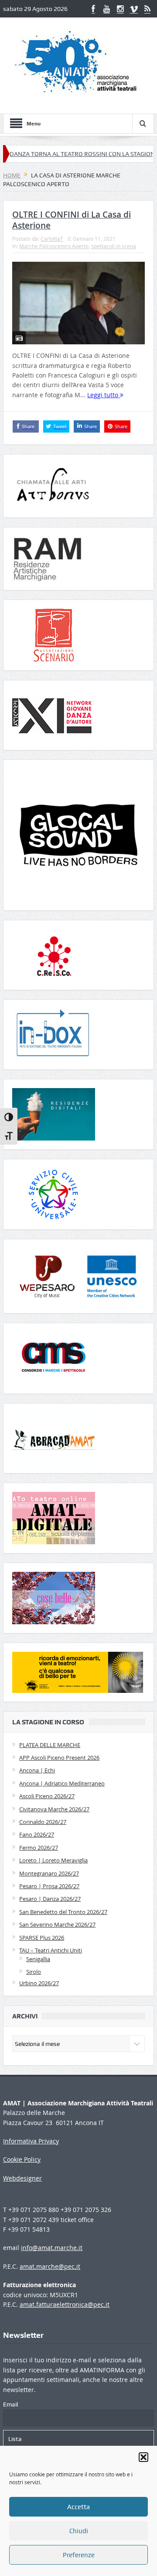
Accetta (78, 2507)
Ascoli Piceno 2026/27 (47, 1796)
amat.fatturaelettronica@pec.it (65, 2304)
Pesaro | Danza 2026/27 (50, 1899)
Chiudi (79, 2531)
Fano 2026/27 (37, 1834)
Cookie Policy (22, 2159)
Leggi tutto (104, 395)
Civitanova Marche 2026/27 (54, 1809)
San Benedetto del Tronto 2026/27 (63, 1912)
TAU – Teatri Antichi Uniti (51, 1950)
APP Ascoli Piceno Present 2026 (59, 1758)
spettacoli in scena (114, 246)
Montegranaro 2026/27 (49, 1873)
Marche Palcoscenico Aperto (54, 246)
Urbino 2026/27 (39, 1983)
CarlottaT (52, 239)
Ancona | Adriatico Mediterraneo (62, 1783)
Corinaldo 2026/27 (43, 1822)
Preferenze (79, 2555)
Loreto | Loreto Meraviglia (53, 1860)
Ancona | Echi (37, 1770)
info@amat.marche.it (52, 2248)
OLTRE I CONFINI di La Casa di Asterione (72, 220)
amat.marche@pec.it (50, 2266)
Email (10, 2404)
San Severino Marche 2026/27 (57, 1924)
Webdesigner (22, 2178)
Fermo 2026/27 (39, 1848)
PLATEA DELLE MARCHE (50, 1745)
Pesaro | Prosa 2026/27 (49, 1886)
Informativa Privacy (31, 2141)
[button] (143, 2457)
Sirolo (34, 1972)
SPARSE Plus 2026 (42, 1938)
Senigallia (38, 1959)
